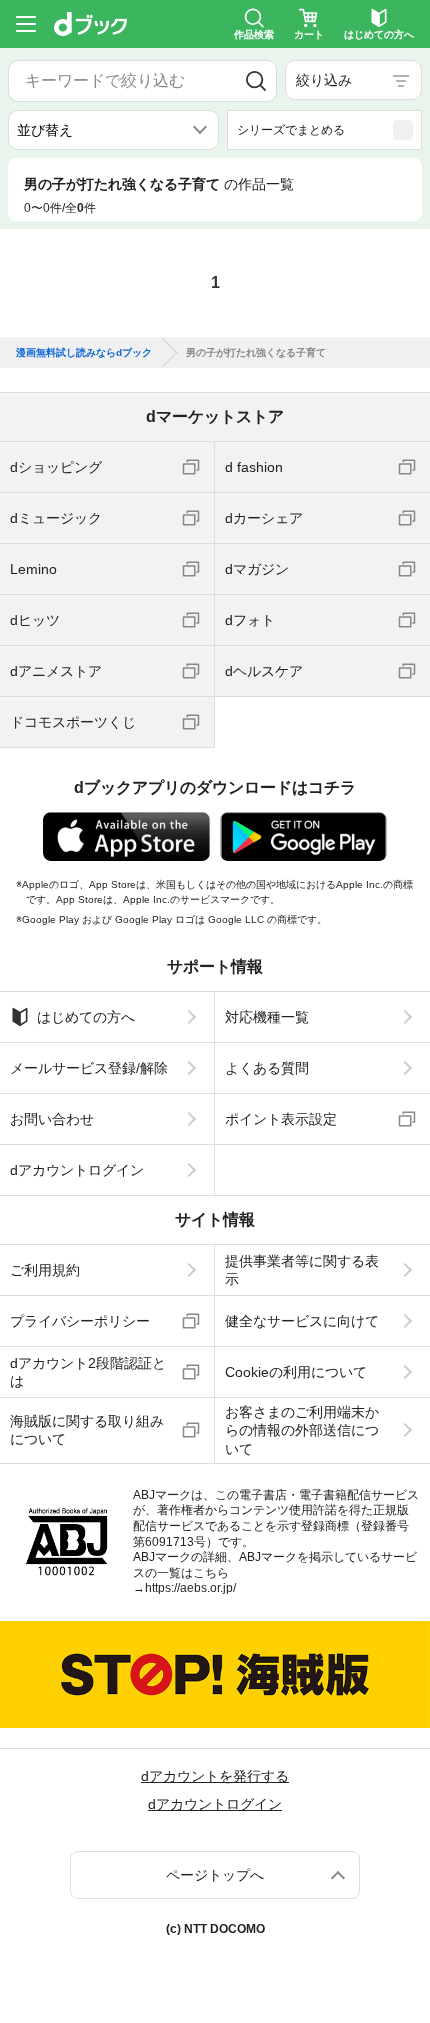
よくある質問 (267, 1068)
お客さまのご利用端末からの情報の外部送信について (302, 1430)
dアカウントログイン (77, 1170)
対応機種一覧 (267, 1017)
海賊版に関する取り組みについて (87, 1430)
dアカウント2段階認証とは (88, 1372)
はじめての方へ (86, 1017)
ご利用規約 (45, 1270)
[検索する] (256, 81)
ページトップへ (215, 1875)
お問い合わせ (52, 1119)
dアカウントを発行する (215, 1776)
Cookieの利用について (296, 1372)
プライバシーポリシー (80, 1321)
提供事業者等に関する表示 (302, 1270)
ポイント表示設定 (281, 1119)
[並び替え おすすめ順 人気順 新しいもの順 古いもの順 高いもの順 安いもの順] (113, 130)
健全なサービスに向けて (302, 1321)
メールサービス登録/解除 (89, 1068)
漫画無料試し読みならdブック (84, 353)
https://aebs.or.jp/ (190, 1588)
